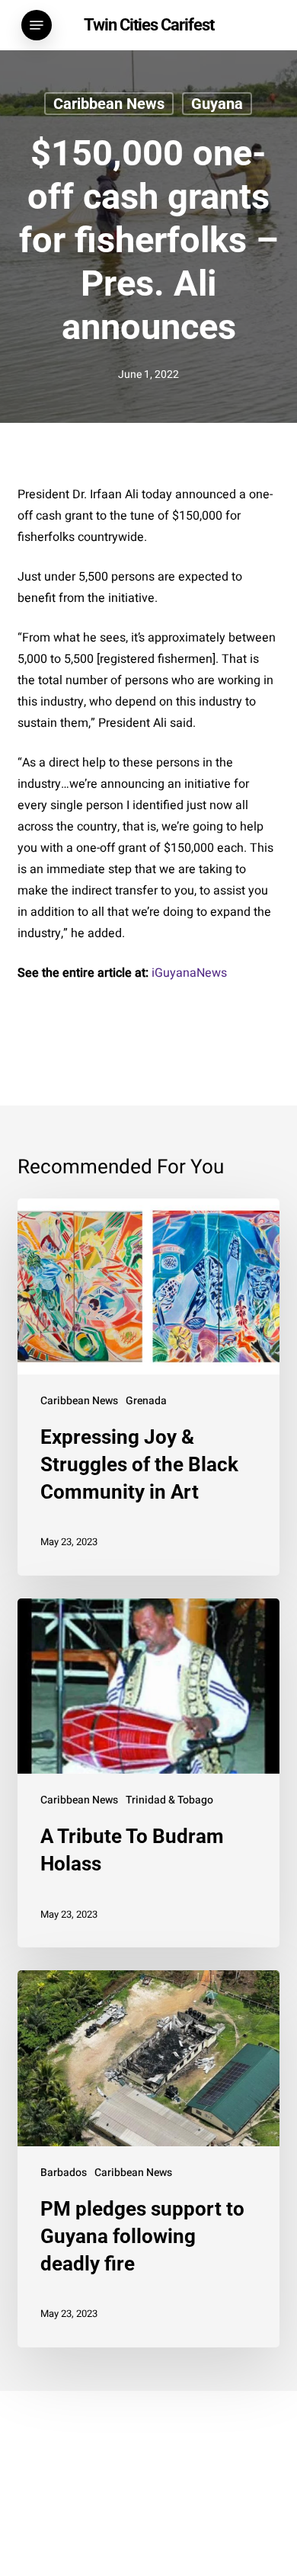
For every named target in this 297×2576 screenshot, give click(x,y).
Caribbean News (109, 104)
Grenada (146, 1401)
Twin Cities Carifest (149, 25)
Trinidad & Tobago (169, 1800)
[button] (37, 25)
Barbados (64, 2173)
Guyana (217, 104)
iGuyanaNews (189, 973)
